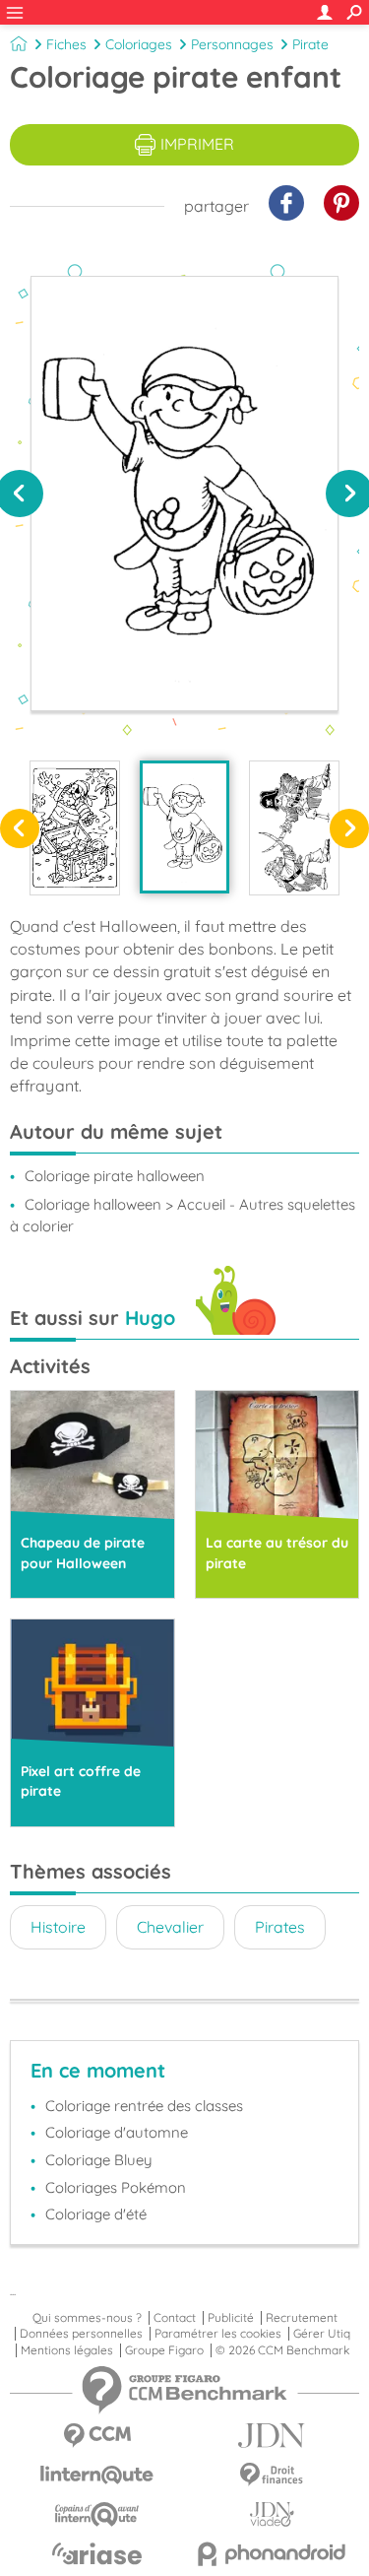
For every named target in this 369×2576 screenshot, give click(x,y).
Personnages (232, 44)
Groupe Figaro (164, 2350)
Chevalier (170, 1927)
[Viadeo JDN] (273, 2514)
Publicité (231, 2318)
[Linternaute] (97, 2475)
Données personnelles (81, 2334)
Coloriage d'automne (117, 2132)
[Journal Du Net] (273, 2436)
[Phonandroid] (273, 2554)
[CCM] (97, 2436)
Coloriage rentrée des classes (144, 2106)
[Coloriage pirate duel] (294, 828)
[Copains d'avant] (97, 2514)
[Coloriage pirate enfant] (185, 827)
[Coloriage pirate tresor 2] (75, 828)
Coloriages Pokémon (116, 2187)
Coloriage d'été (96, 2214)
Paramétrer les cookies (218, 2334)
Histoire (58, 1927)
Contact (175, 2318)
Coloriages (139, 44)
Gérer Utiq (322, 2334)
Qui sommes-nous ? (87, 2318)
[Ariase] (97, 2553)
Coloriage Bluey (99, 2160)
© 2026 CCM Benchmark (282, 2350)
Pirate (310, 44)
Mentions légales (67, 2350)
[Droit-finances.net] (273, 2475)
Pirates (280, 1927)
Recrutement (302, 2318)
